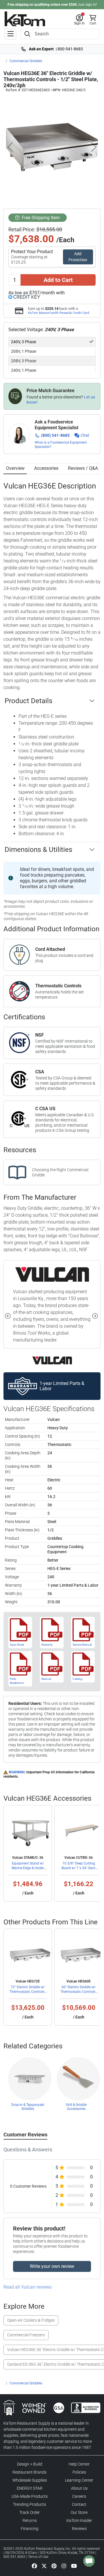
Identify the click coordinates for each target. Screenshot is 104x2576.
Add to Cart (58, 280)
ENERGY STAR (30, 2488)
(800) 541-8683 (55, 435)
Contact (79, 2504)
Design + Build (30, 2464)
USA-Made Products (30, 2496)
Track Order (30, 2512)
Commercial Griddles (26, 61)
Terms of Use (38, 2557)
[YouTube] (74, 2566)
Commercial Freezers (26, 2335)
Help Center (79, 2464)
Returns (30, 2520)
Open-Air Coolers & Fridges (31, 2320)
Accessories (46, 468)
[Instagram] (64, 2566)
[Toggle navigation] (10, 34)
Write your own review (52, 2266)
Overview (15, 468)
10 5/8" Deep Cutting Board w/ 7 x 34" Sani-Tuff (79, 1868)
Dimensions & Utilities (38, 850)
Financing (30, 2529)
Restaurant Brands (29, 2472)
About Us (79, 2488)
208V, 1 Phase (24, 351)
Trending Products (29, 2504)
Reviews (79, 2529)
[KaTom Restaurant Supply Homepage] (25, 19)
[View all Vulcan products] (52, 1360)
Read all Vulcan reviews (28, 2287)
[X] (44, 2566)
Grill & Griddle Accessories (76, 2107)
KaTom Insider (79, 2520)
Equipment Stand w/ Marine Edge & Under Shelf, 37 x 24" (28, 1868)
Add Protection (78, 257)
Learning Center (79, 2480)
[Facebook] (34, 2566)
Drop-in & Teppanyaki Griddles (28, 2107)
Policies (79, 2472)
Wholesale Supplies (30, 2480)
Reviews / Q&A (83, 468)
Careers (79, 2496)
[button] (79, 20)
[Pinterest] (54, 2566)
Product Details (28, 701)
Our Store (79, 2512)
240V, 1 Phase (24, 370)
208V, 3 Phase (24, 361)
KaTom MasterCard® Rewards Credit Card (58, 313)
